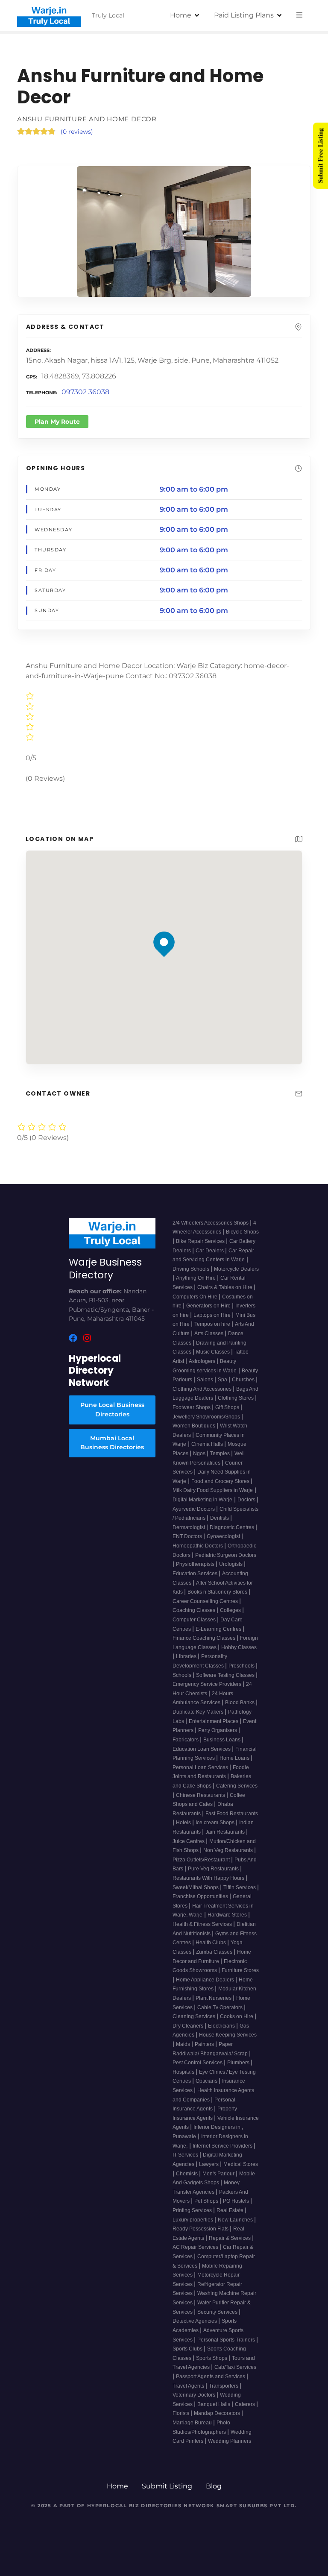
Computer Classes (195, 1620)
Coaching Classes (195, 1610)
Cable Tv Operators (221, 2007)
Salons (206, 1380)
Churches (244, 1380)
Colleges (231, 1610)
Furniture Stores (240, 1970)
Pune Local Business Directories (112, 1410)
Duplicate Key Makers (199, 1712)
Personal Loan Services (201, 1767)
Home (181, 15)
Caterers (246, 2404)
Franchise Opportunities (201, 1896)
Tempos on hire (213, 1324)
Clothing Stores (236, 1398)
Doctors (247, 1500)
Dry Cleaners (189, 2026)
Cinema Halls (208, 1444)
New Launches (236, 2220)
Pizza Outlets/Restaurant (202, 1860)
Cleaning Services (195, 2016)
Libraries (187, 1656)
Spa (223, 1380)
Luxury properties (193, 2220)
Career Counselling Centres (206, 1601)
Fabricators (186, 1740)
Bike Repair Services (201, 1241)
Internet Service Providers (223, 2146)
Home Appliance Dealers (206, 1980)
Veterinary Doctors (195, 2395)
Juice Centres (189, 1841)
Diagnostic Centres (233, 1527)
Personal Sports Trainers (227, 2340)
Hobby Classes (239, 1647)
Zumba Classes (215, 1952)
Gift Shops (228, 1407)
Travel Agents (189, 2386)
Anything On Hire (196, 1278)
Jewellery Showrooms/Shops (207, 1417)
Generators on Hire (209, 1306)
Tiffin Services (240, 1887)
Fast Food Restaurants (232, 1814)
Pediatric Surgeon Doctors (226, 1555)
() (77, 132)
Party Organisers (218, 1730)
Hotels (184, 1823)
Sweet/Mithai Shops (196, 1887)
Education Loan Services (202, 1749)
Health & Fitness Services (203, 1924)
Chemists (187, 2174)
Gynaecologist (224, 1536)
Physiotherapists (196, 1564)
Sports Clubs (188, 2349)
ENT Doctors (188, 1536)
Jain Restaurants (226, 1832)
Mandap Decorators (218, 2413)
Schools (183, 1675)
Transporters (224, 2386)
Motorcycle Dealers (236, 1269)
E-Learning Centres (219, 1629)
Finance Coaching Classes (205, 1638)
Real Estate (231, 2210)
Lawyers (209, 2164)
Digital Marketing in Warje (202, 1500)
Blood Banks (240, 1703)
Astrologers (203, 1361)
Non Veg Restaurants (229, 1850)
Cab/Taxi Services (235, 2367)
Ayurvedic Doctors (194, 1509)
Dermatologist (189, 1527)
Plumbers (239, 2063)
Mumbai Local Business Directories (112, 1443)
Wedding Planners (230, 2441)
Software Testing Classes (226, 1675)
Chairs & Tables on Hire (225, 1287)
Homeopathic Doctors (198, 1546)
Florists (182, 2413)
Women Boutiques (195, 1426)
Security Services (218, 2312)
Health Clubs (211, 1943)
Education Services (196, 1574)
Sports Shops (212, 2358)
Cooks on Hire (237, 2016)
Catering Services (237, 1786)
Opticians (207, 2081)
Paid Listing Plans (244, 15)
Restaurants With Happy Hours (209, 1878)
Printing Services (193, 2210)
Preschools (242, 1666)
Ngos (200, 1454)
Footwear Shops (192, 1407)
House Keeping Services (228, 2035)
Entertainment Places (214, 1721)
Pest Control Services (198, 2063)
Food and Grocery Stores (221, 1481)
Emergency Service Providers (208, 1684)
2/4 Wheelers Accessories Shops (211, 1223)
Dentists (220, 1518)
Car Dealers (210, 1251)
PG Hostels (237, 2201)
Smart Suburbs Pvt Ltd (256, 2506)
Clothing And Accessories (203, 1389)
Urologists (231, 1564)
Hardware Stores (228, 1915)
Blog (214, 2486)
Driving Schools (192, 1269)
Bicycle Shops (242, 1232)
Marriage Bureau (193, 2423)
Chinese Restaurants (201, 1795)
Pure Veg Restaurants (214, 1869)
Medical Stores (241, 2164)
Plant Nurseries (214, 1998)
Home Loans (235, 1758)
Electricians (222, 2026)
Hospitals (184, 2072)
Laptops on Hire (213, 1315)
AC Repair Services (196, 2247)
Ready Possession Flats (201, 2229)
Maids (184, 2044)
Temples (221, 1454)
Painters (205, 2044)
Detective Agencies (195, 2321)
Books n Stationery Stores (218, 1592)
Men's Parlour (219, 2174)
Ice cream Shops (216, 1823)
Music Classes (214, 1352)
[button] (164, 928)
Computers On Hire (196, 1297)
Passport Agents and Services (211, 2377)
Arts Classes (209, 1333)
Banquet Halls (214, 2404)
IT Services (186, 2155)
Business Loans (223, 1740)
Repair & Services (230, 2238)
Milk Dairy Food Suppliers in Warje (213, 1490)
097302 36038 (85, 392)
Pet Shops (207, 2201)
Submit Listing (167, 2486)
